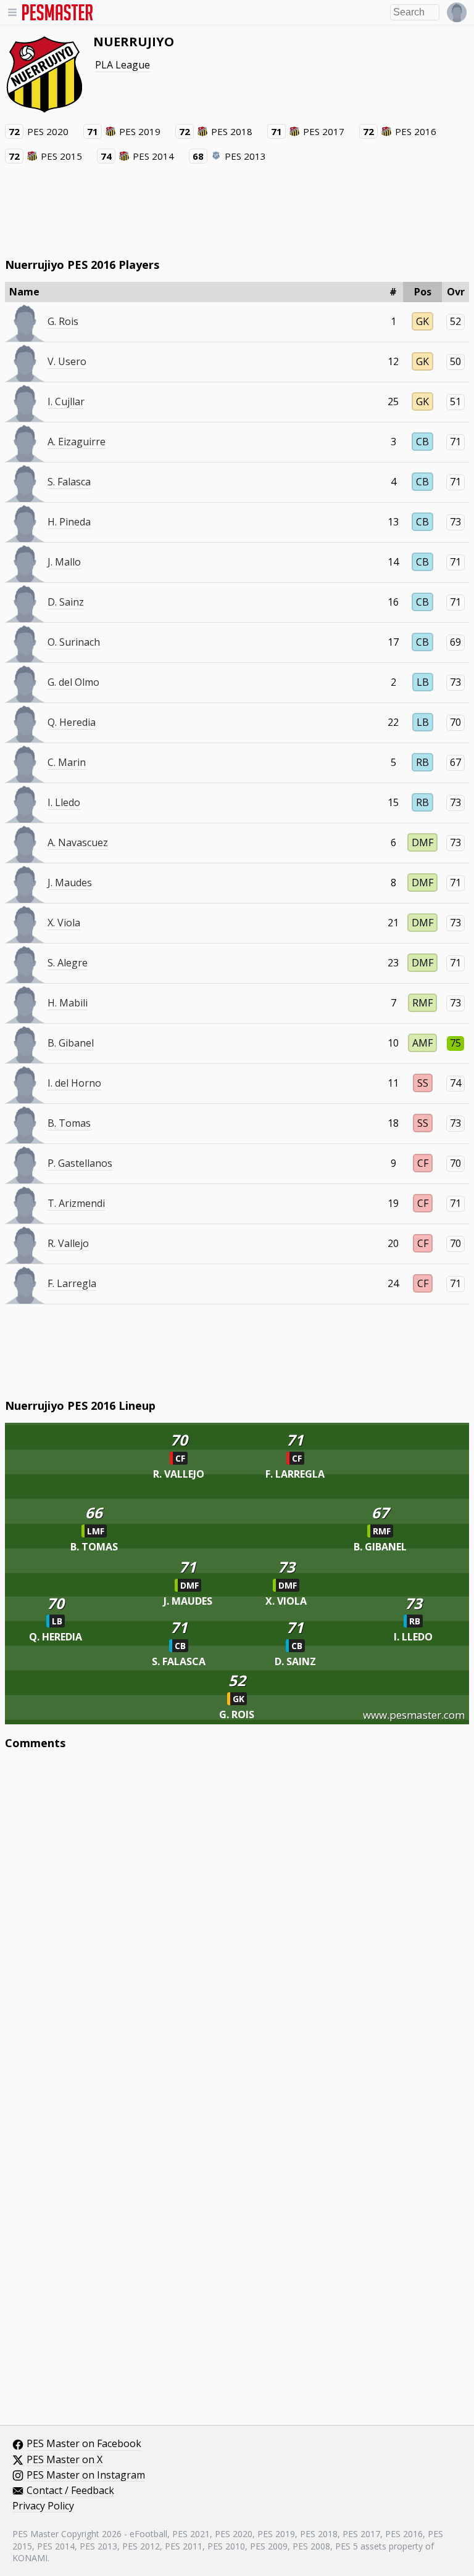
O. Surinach (74, 642)
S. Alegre (68, 963)
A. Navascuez (78, 842)
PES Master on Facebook (84, 2444)
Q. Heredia (72, 722)
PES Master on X (64, 2460)
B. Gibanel (71, 1043)
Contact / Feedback (70, 2491)
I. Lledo (64, 802)
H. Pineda (69, 522)
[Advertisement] (237, 210)
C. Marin (67, 762)
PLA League (123, 65)
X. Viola (64, 923)
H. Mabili (68, 1003)
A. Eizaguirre (77, 442)
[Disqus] (237, 1926)
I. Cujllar (66, 401)
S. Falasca (69, 482)
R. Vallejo (68, 1243)
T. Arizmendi (76, 1203)
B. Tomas (69, 1123)
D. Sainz (66, 602)
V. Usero (67, 361)
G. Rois (63, 321)
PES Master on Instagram (86, 2475)
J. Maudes (70, 883)
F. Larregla (72, 1283)
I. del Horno (74, 1083)
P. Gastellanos (80, 1163)
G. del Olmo (73, 682)
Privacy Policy (43, 2506)
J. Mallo (64, 562)
